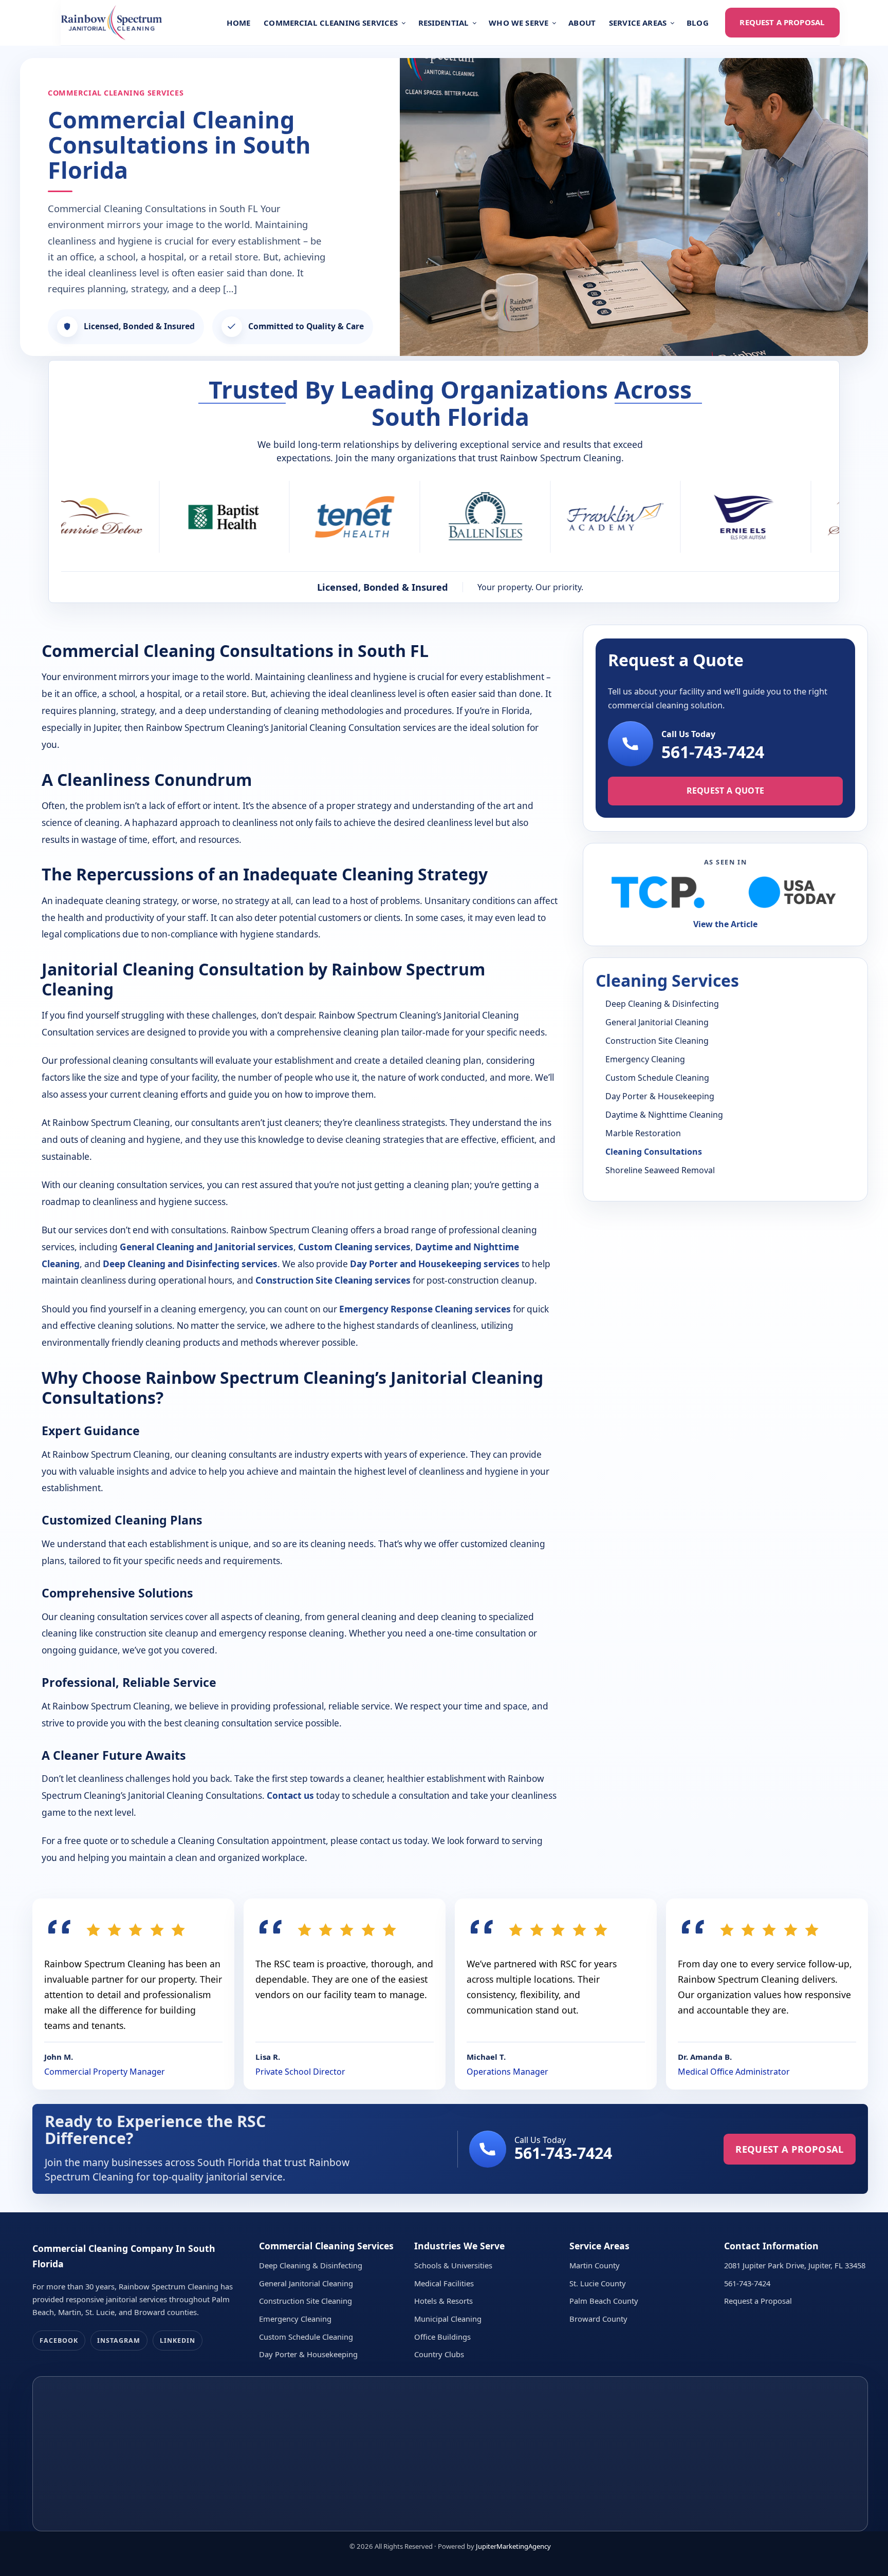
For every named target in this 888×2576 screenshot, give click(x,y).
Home (239, 23)
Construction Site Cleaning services (333, 1280)
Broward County (598, 2319)
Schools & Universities (453, 2265)
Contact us (290, 1795)
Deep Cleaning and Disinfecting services (190, 1264)
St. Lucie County (598, 2283)
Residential (444, 23)
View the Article (725, 924)
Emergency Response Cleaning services (425, 1309)
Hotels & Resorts (443, 2301)
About (582, 23)
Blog (698, 23)
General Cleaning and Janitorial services (207, 1247)
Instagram (119, 2340)
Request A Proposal (782, 22)
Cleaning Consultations (654, 1152)
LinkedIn (178, 2340)
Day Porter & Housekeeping (660, 1096)
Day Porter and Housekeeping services (435, 1264)
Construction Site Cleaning (657, 1041)
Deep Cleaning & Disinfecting (662, 1004)
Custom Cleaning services (354, 1247)
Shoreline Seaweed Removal (660, 1170)
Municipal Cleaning (448, 2319)
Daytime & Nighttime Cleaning (664, 1115)
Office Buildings (442, 2337)
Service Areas (638, 23)
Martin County (595, 2265)
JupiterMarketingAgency (513, 2546)
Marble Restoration (643, 1133)
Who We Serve (519, 23)
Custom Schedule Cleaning (657, 1078)
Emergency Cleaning (645, 1059)
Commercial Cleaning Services (331, 23)
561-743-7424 (713, 752)
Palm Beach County (604, 2301)
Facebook (59, 2340)
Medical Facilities (444, 2283)
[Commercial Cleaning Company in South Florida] (112, 23)
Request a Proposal (758, 2301)
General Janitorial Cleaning (657, 1022)
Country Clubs (439, 2354)
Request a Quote (726, 791)
